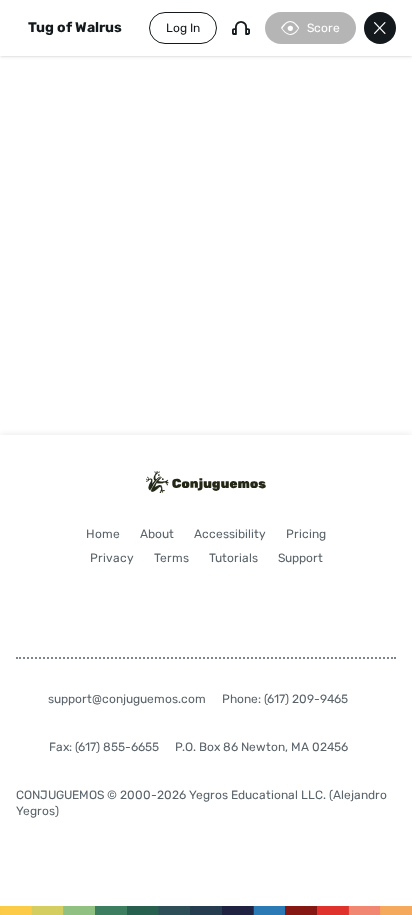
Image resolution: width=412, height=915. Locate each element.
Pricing (306, 534)
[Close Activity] (380, 28)
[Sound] (241, 28)
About (157, 534)
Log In (183, 28)
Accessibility (230, 534)
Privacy (112, 558)
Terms (171, 558)
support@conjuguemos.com (127, 699)
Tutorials (233, 558)
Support (300, 558)
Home (103, 534)
